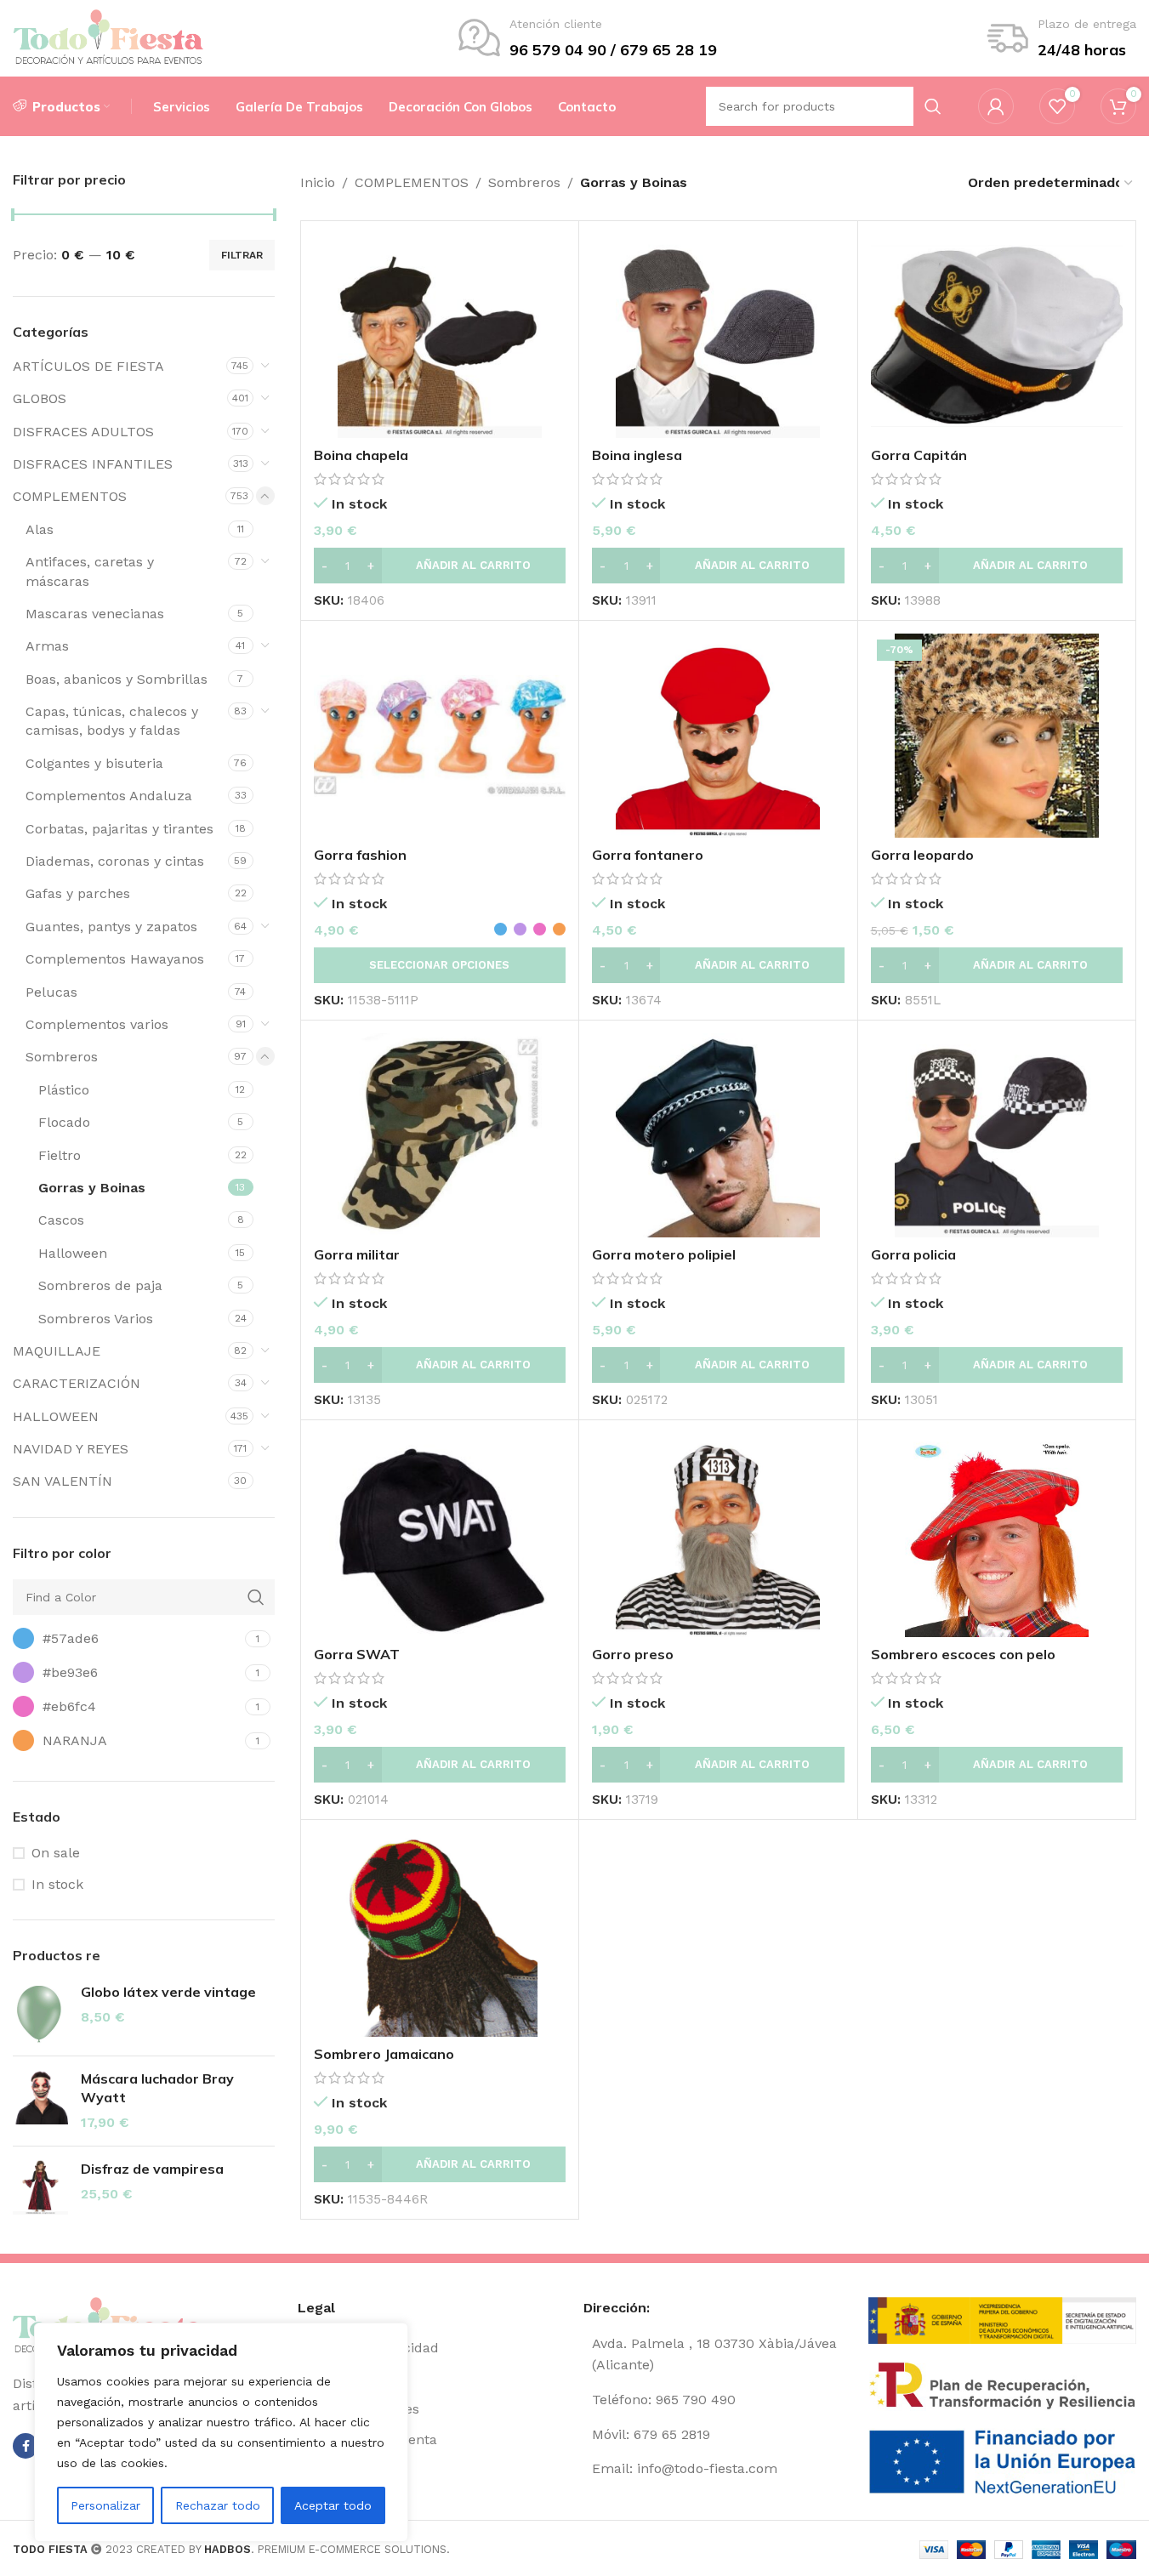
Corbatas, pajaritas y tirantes (119, 829)
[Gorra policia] (997, 1135)
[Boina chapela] (440, 336)
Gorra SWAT (357, 1654)
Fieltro (60, 1155)
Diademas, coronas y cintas (115, 861)
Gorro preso (633, 1654)
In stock (57, 1884)
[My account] (996, 106)
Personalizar (105, 2505)
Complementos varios (97, 1024)
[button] (440, 566)
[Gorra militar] (440, 1135)
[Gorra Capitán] (997, 336)
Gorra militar (357, 1254)
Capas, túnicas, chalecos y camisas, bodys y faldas (112, 721)
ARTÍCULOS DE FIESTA (88, 366)
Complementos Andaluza (109, 796)
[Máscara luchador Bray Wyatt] (40, 2101)
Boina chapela (361, 455)
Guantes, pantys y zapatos (111, 927)
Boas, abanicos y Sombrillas (117, 679)
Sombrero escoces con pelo (963, 1654)
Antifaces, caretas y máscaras (90, 571)
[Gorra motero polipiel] (718, 1135)
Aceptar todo (333, 2505)
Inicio (318, 182)
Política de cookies (358, 2409)
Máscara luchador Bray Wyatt (157, 2088)
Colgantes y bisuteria (94, 763)
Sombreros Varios (96, 1319)
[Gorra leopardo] (997, 736)
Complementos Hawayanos (115, 959)
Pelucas (51, 992)
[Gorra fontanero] (718, 736)
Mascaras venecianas (95, 614)
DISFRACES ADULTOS (83, 432)
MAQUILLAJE (57, 1351)
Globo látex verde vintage (168, 1992)
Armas (47, 646)
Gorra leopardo (922, 855)
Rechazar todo (218, 2505)
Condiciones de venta (367, 2440)
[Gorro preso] (718, 1535)
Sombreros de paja (100, 1285)
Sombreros (62, 1057)
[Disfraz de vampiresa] (40, 2187)
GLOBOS (40, 398)
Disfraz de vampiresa (152, 2169)
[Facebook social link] (26, 2446)
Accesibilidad (341, 2470)
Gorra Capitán (919, 455)
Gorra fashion (360, 855)
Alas (40, 529)
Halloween (73, 1253)
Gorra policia (913, 1254)
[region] (221, 2432)
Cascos (61, 1220)
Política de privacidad (368, 2348)
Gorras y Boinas (92, 1188)
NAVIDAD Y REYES (71, 1449)
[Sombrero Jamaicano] (440, 1935)
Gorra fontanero (648, 855)
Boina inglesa (637, 455)
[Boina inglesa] (718, 336)
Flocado (64, 1122)
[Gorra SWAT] (440, 1535)
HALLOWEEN (56, 1416)
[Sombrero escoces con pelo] (997, 1535)
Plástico (64, 1090)
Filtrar (242, 255)
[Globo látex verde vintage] (40, 2013)
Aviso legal (332, 2378)
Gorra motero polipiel (664, 1254)
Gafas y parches (78, 893)
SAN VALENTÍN (63, 1481)
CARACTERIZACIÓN (77, 1383)
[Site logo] (108, 37)
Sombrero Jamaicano (384, 2054)
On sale (56, 1853)
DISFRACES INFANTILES (93, 464)
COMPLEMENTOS (70, 496)
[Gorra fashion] (440, 736)
